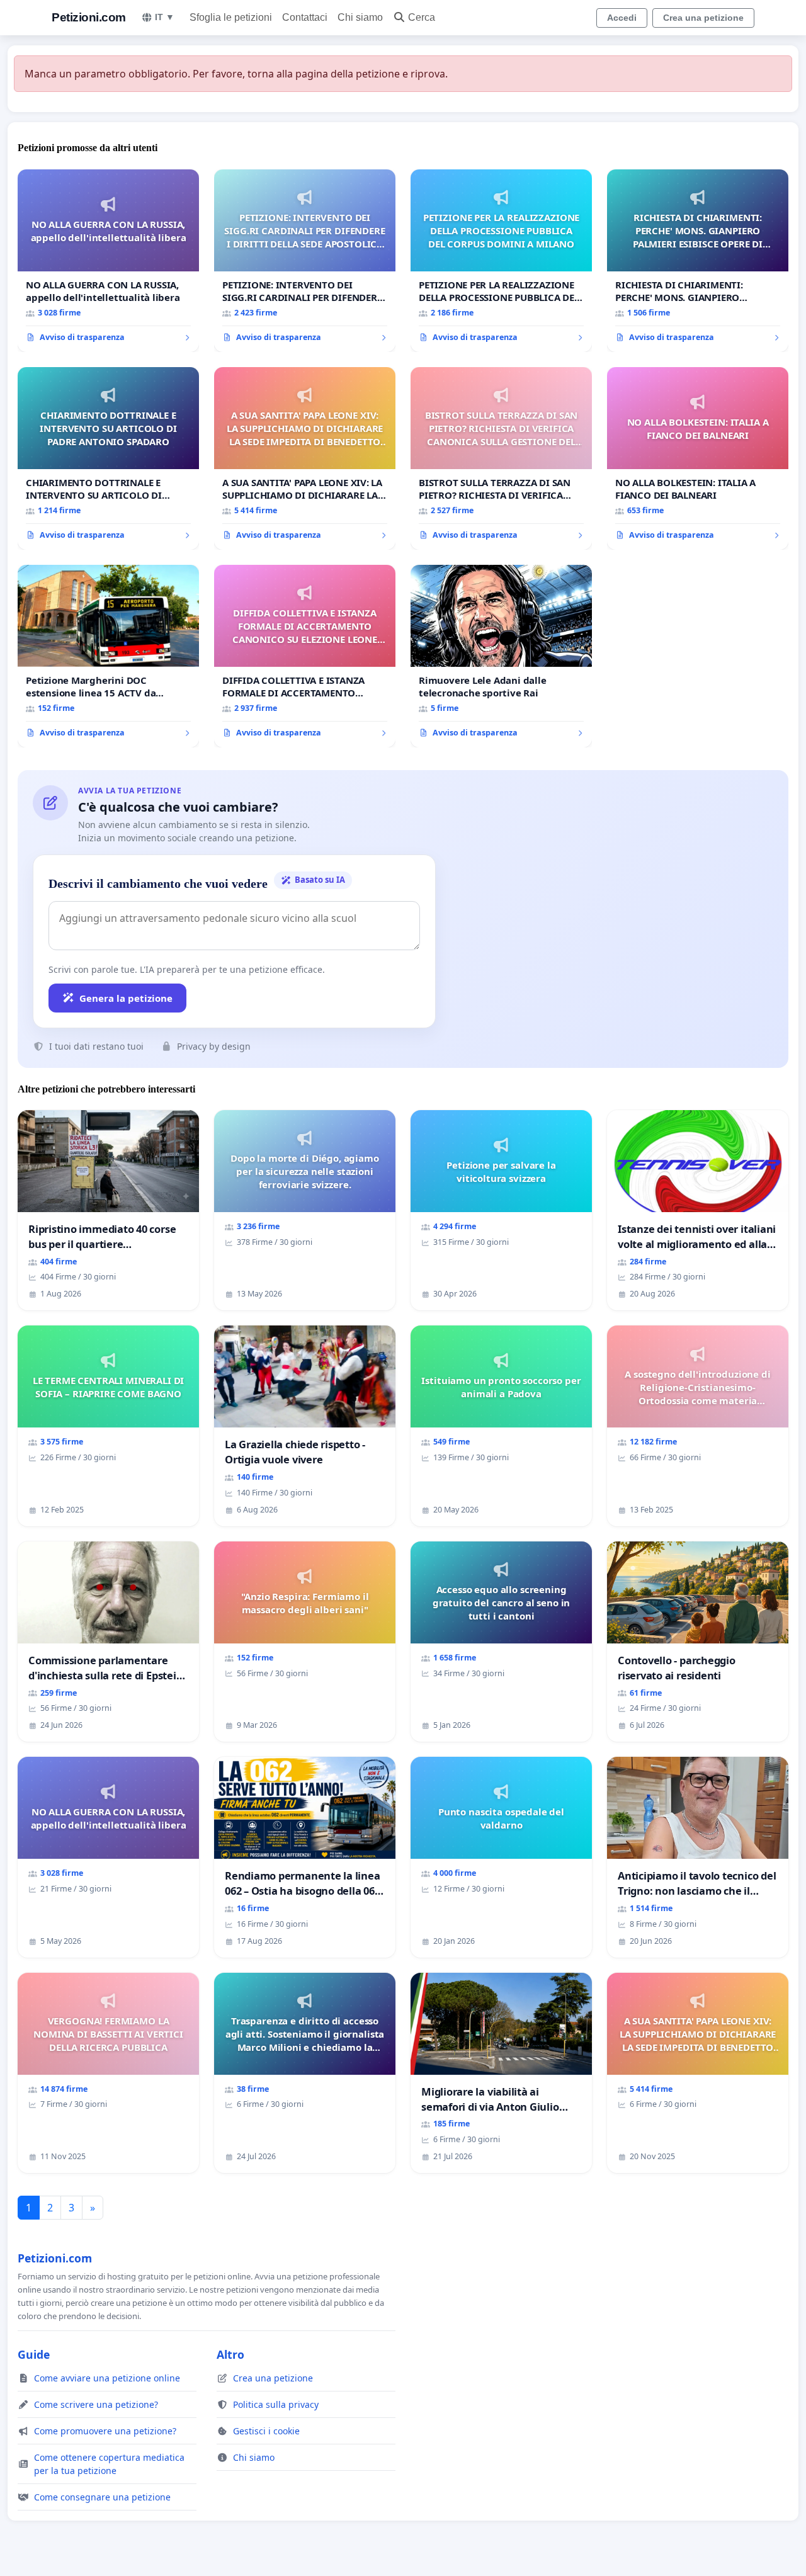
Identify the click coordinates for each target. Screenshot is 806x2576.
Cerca (422, 17)
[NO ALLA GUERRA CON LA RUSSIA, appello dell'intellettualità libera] (108, 261)
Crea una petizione (703, 18)
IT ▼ (165, 17)
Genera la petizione (126, 998)
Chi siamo (360, 17)
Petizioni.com (89, 17)
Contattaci (305, 17)
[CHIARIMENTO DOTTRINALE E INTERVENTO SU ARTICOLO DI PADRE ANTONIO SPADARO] (108, 458)
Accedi (622, 18)
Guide (34, 2354)
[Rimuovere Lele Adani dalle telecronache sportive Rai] (501, 656)
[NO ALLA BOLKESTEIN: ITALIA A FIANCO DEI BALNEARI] (698, 458)
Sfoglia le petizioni (231, 17)
